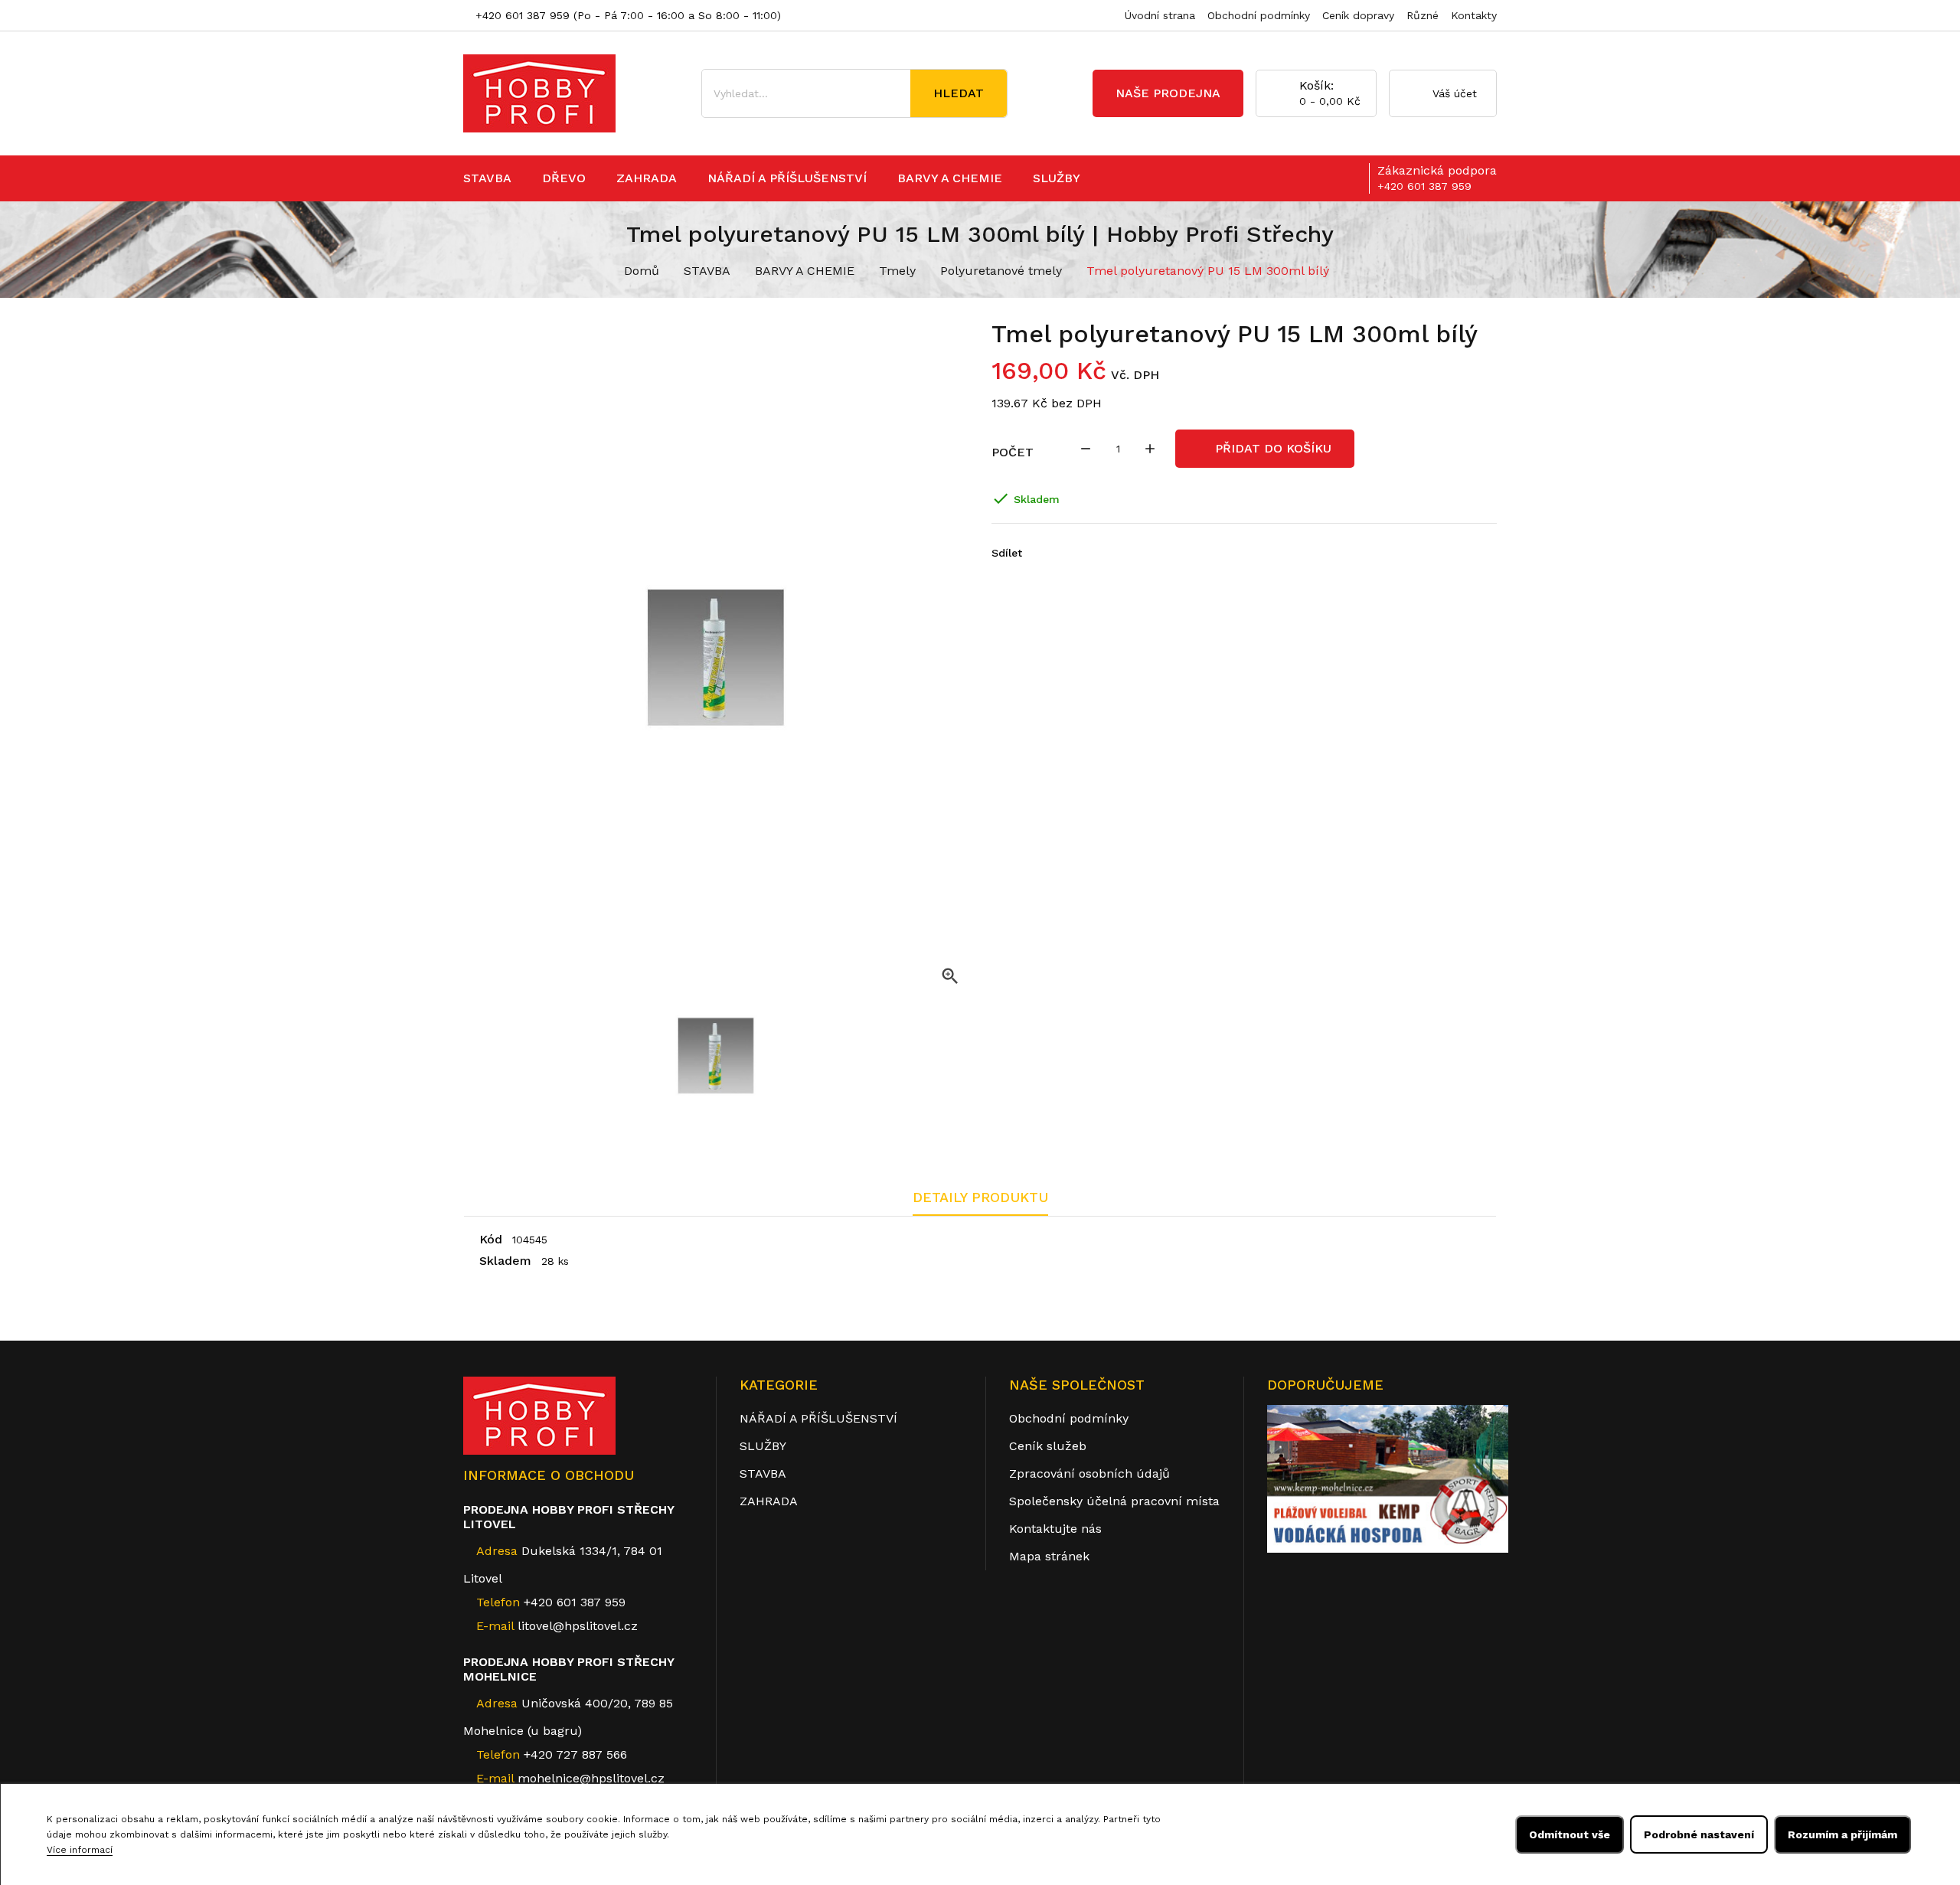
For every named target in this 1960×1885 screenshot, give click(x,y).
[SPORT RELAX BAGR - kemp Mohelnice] (1388, 1478)
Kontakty (1474, 15)
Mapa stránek (1049, 1556)
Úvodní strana (1160, 15)
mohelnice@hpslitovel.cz (591, 1778)
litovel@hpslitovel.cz (578, 1626)
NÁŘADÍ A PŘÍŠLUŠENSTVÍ (787, 178)
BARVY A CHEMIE (950, 178)
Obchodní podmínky (1259, 15)
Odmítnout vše (1570, 1834)
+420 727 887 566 (552, 1754)
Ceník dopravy (1358, 15)
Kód (491, 1239)
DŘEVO (564, 178)
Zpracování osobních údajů (1089, 1473)
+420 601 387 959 (521, 15)
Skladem (505, 1261)
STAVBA (487, 178)
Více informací (80, 1850)
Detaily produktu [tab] (980, 1197)
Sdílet (1037, 553)
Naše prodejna (1168, 93)
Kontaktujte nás (1055, 1529)
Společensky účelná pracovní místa (1114, 1501)
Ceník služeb (1048, 1446)
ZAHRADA (647, 178)
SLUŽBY (1057, 178)
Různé (1423, 15)
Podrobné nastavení (1699, 1834)
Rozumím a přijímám (1842, 1834)
